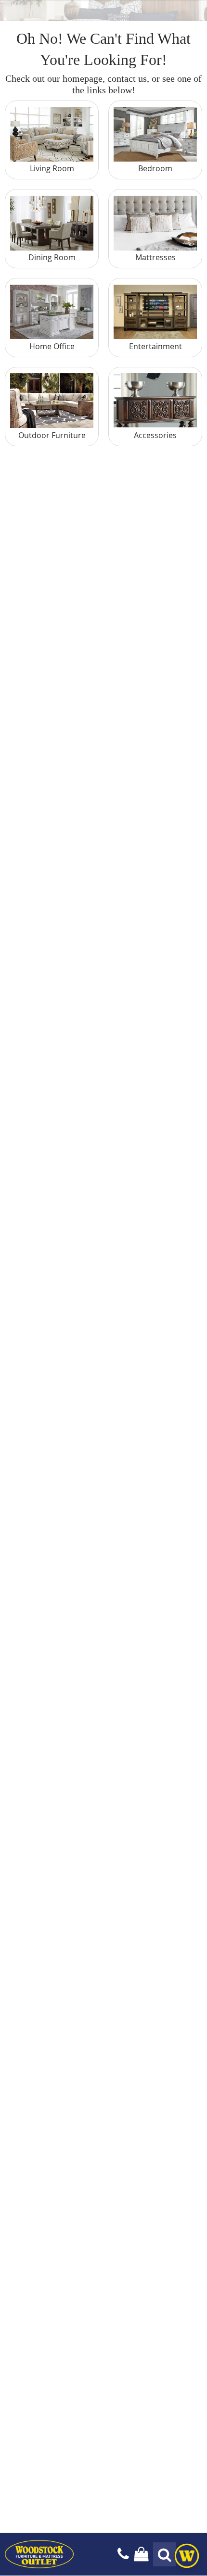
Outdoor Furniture (52, 435)
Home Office (52, 346)
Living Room (52, 168)
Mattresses (155, 257)
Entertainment (155, 346)
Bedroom (155, 168)
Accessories (155, 435)
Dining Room (52, 257)
